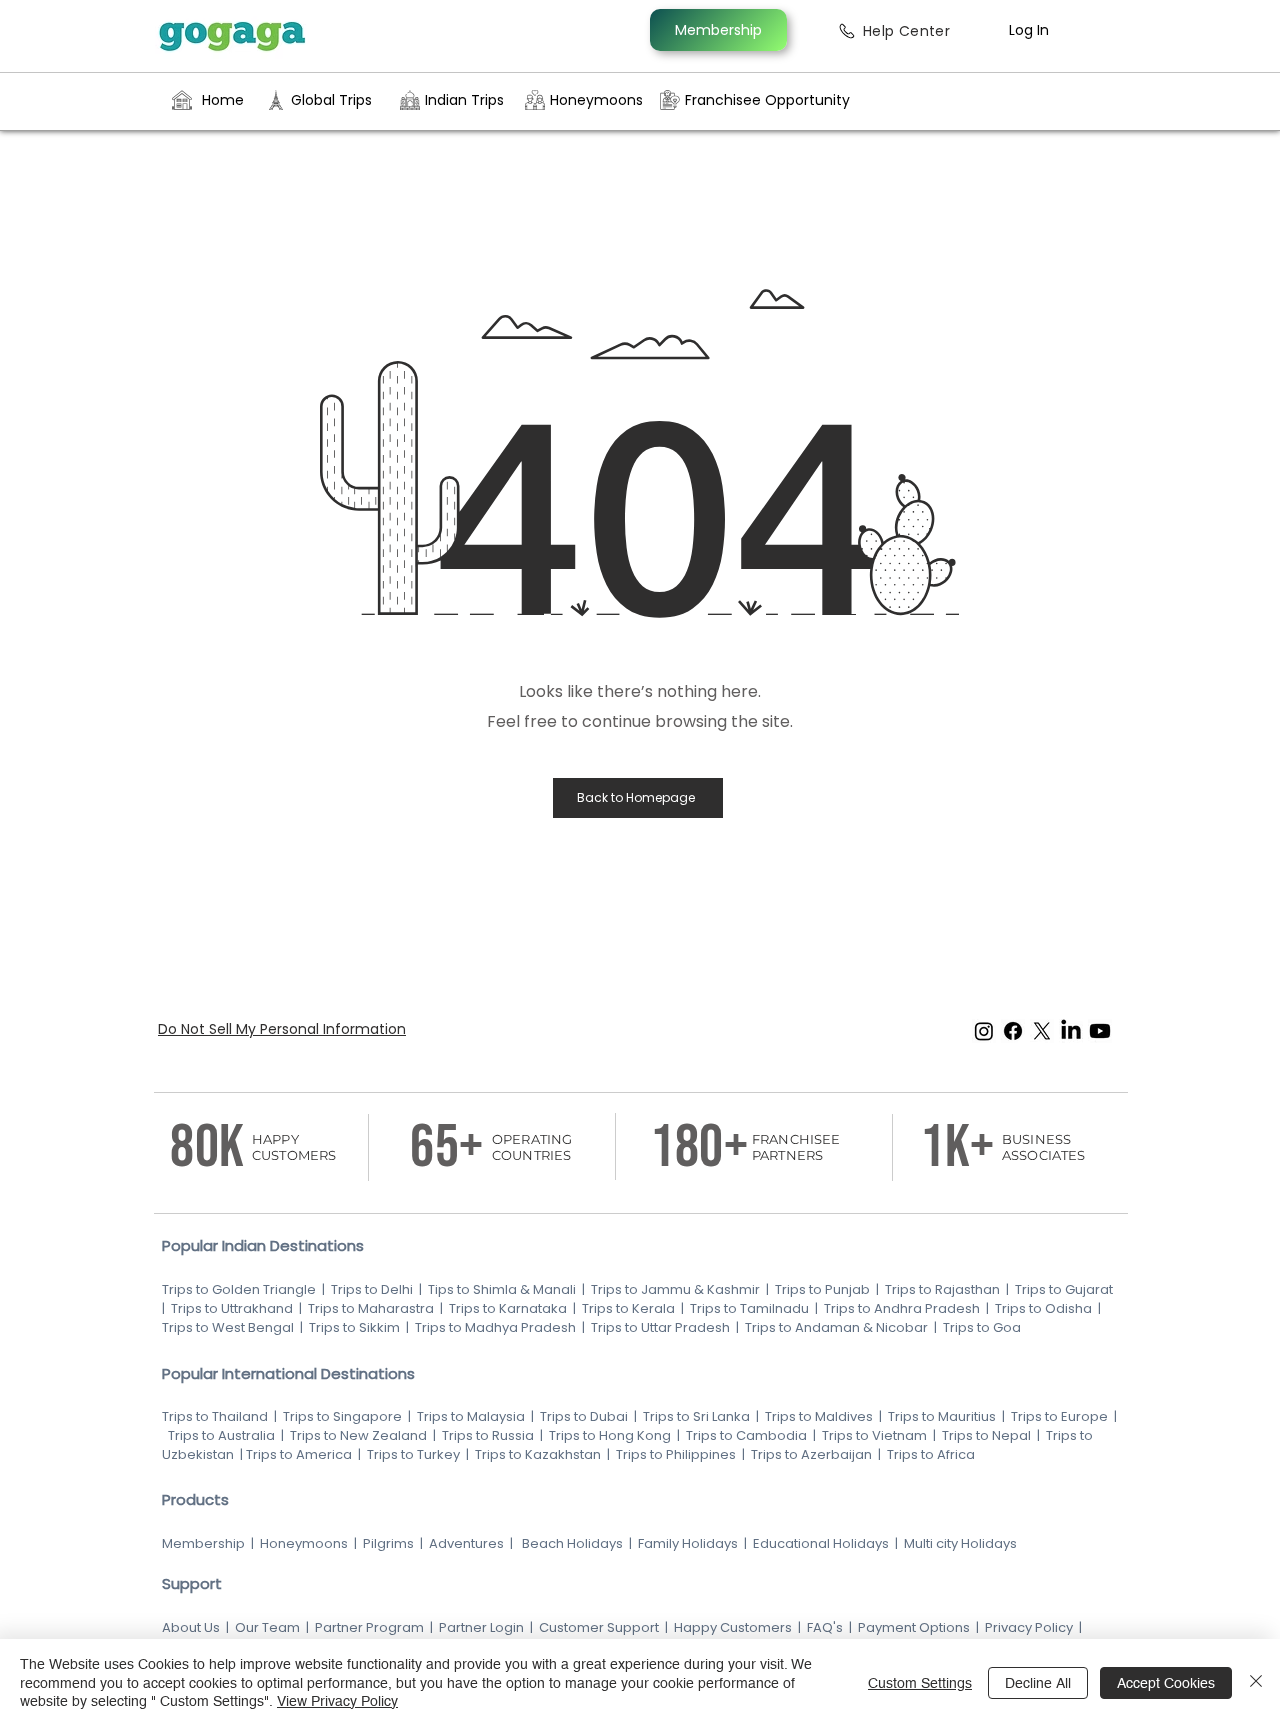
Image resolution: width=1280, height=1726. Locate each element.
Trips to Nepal (986, 1435)
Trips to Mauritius (942, 1416)
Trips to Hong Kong (610, 1435)
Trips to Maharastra (371, 1308)
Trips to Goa (982, 1327)
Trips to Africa (932, 1454)
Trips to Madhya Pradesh (495, 1327)
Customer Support (600, 1627)
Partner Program (369, 1627)
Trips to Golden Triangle (239, 1289)
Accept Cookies (1166, 1683)
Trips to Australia (220, 1435)
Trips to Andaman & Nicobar (836, 1327)
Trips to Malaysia (472, 1416)
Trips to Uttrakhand (233, 1308)
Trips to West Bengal (229, 1327)
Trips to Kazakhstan (538, 1454)
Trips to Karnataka (508, 1308)
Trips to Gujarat (1064, 1289)
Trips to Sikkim (353, 1327)
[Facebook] (1013, 1031)
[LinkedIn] (1071, 1031)
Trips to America (299, 1454)
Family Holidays (688, 1543)
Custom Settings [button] (920, 1683)
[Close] (1256, 1682)
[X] (1042, 1031)
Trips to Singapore (344, 1416)
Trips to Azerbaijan (813, 1454)
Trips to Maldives (819, 1416)
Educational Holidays (821, 1543)
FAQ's (825, 1627)
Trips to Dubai (585, 1416)
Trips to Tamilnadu (749, 1308)
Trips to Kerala (628, 1308)
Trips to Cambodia (746, 1435)
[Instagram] (984, 1031)
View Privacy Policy (337, 1701)
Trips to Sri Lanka (695, 1416)
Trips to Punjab (822, 1289)
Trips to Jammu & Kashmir (675, 1289)
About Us (191, 1627)
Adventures (466, 1543)
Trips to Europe (1059, 1416)
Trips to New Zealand (357, 1435)
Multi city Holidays (960, 1543)
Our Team (267, 1627)
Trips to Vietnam (874, 1435)
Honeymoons (304, 1543)
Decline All (1038, 1683)
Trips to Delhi (372, 1289)
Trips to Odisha (1043, 1308)
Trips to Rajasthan (942, 1289)
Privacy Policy (1029, 1627)
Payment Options (914, 1627)
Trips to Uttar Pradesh (660, 1327)
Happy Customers (733, 1627)
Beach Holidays (572, 1543)
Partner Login (481, 1627)
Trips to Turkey (413, 1454)
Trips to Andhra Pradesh (902, 1308)
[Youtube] (1100, 1031)
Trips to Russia (488, 1435)
